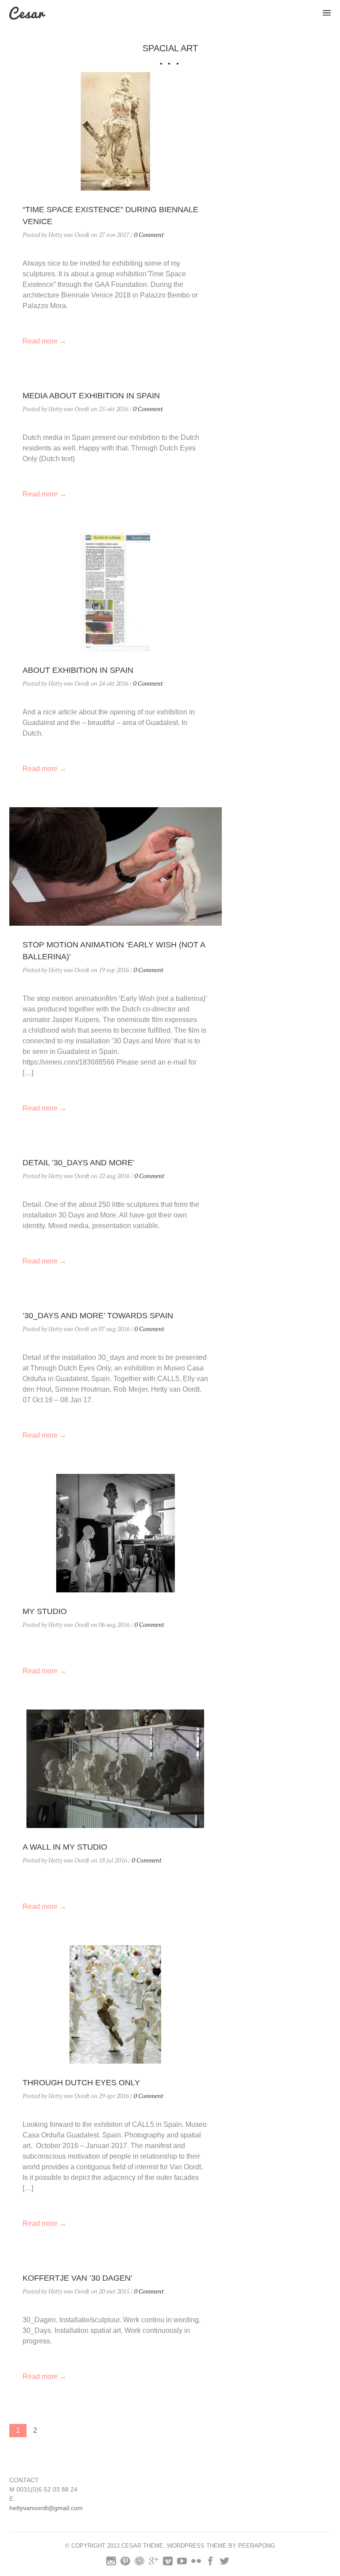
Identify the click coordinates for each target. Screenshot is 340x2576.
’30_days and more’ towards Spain (98, 1316)
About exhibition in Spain (78, 670)
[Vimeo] (168, 2563)
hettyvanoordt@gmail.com (46, 2508)
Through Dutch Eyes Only (81, 2083)
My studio (45, 1611)
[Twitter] (224, 2563)
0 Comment (149, 235)
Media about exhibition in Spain (91, 396)
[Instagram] (111, 2563)
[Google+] (154, 2563)
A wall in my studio (65, 1847)
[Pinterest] (125, 2563)
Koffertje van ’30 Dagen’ (77, 2278)
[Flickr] (196, 2563)
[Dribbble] (139, 2563)
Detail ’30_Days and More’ (79, 1163)
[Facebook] (210, 2563)
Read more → (44, 341)
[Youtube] (182, 2563)
